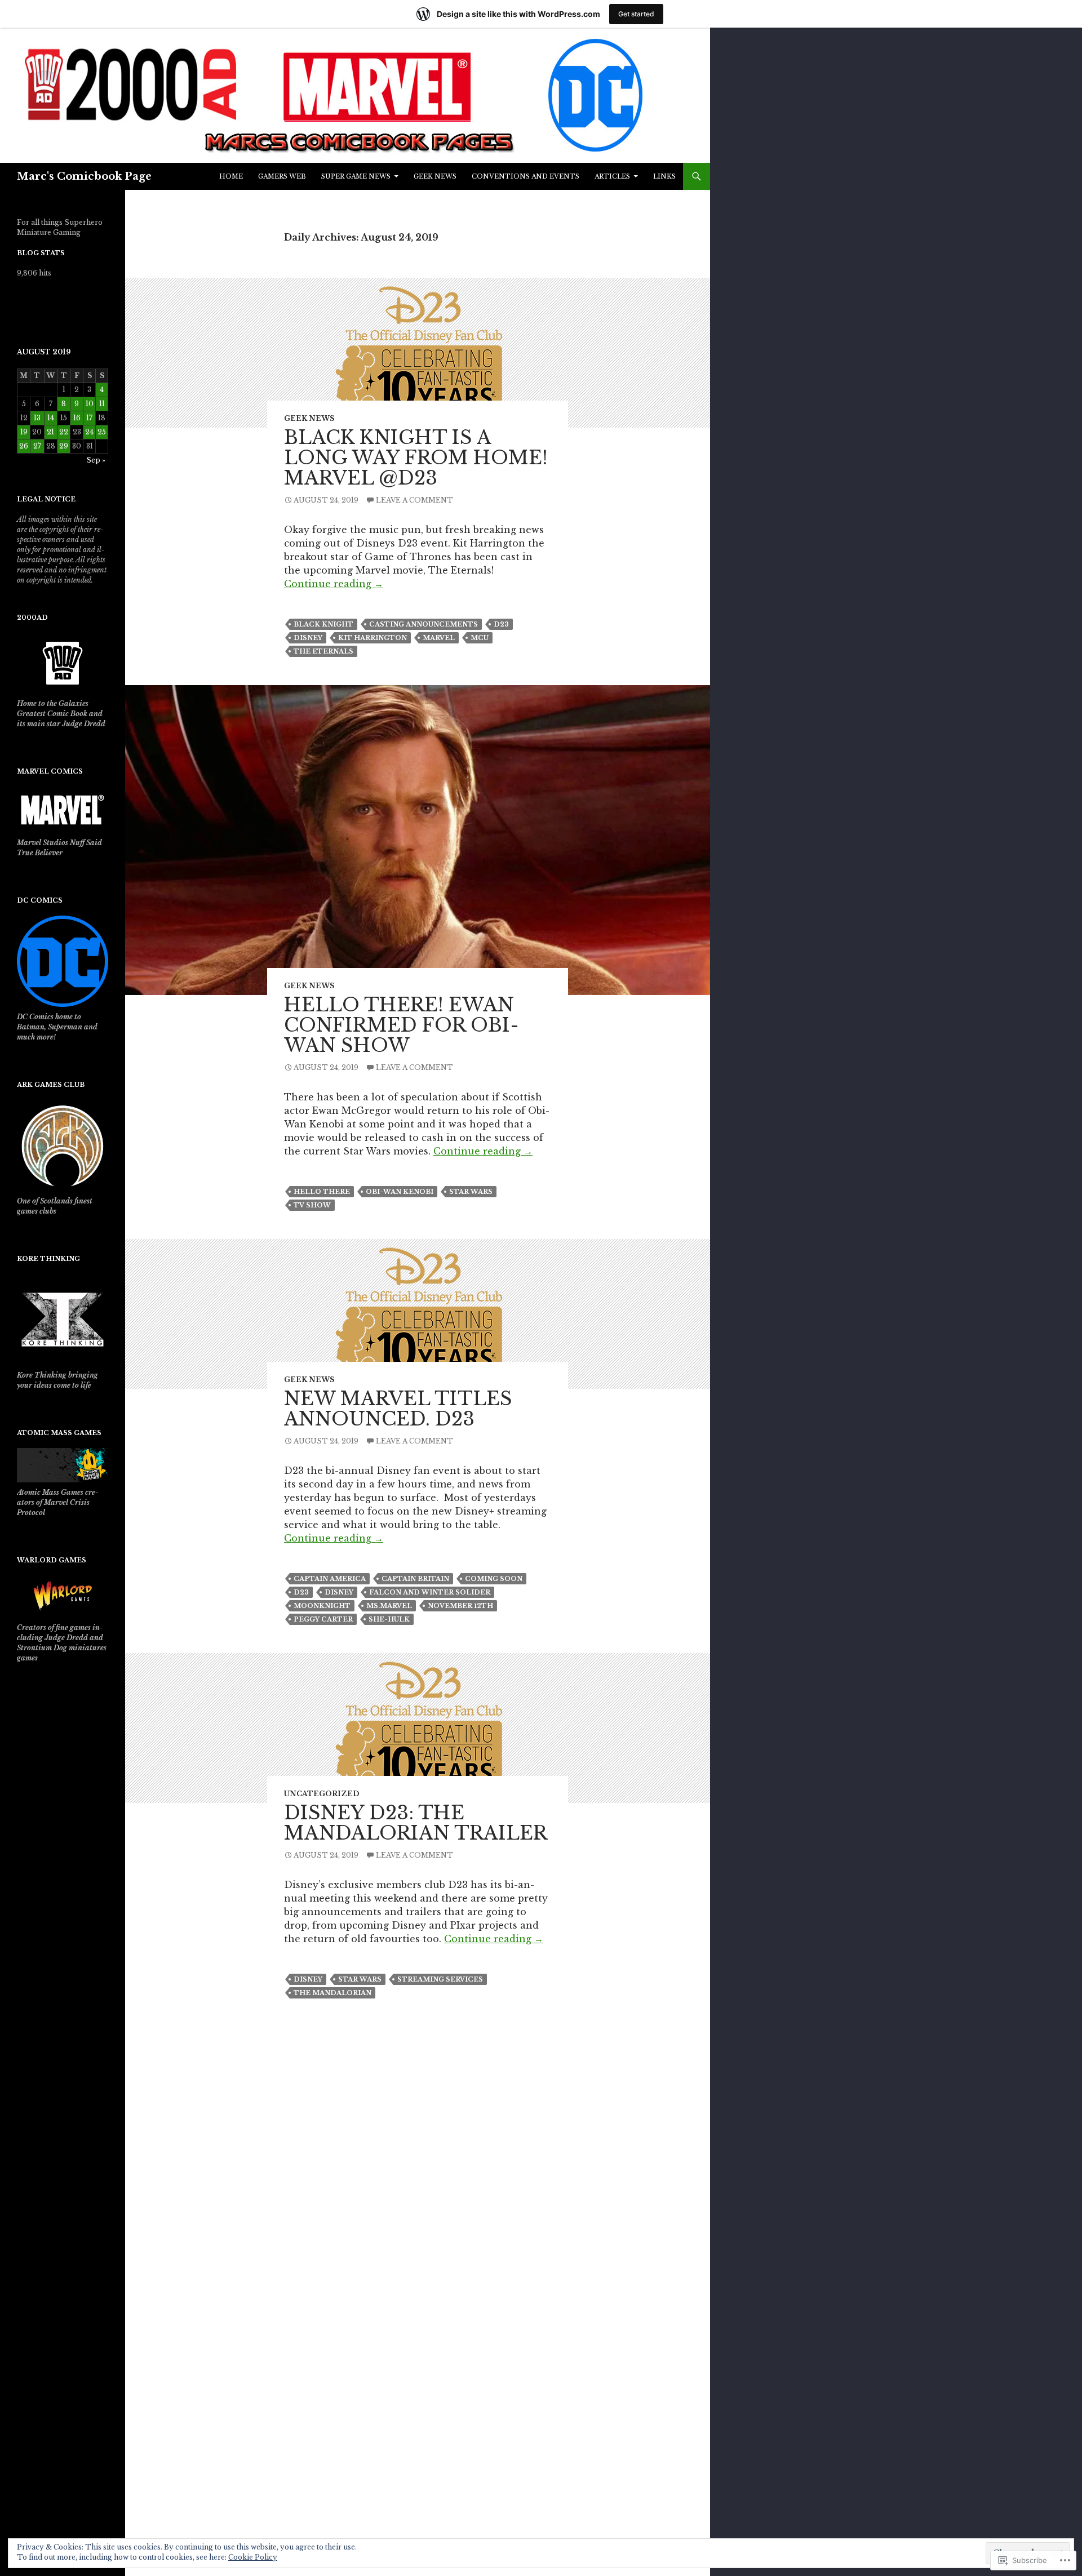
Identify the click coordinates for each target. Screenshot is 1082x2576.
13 (37, 418)
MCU (480, 638)
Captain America (330, 1579)
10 (90, 404)
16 (77, 418)
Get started (636, 14)
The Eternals (323, 651)
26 (24, 446)
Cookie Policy (253, 2557)
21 (50, 432)
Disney (308, 638)
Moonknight (322, 1606)
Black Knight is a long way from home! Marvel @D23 (416, 458)
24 (89, 432)
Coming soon (494, 1579)
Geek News (435, 176)
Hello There (322, 1192)
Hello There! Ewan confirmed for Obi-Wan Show (402, 1025)
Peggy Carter (323, 1619)
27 (37, 446)
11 (102, 404)
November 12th (460, 1606)
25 (102, 432)
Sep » (96, 460)
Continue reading (334, 584)
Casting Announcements (424, 624)
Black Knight (323, 624)
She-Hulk (389, 1619)
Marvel (439, 638)
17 (89, 418)
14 (51, 418)
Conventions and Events (526, 176)
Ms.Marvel (389, 1606)
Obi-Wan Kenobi (400, 1192)
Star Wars (471, 1192)
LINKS (664, 176)
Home (231, 176)
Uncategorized (322, 1794)
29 (64, 446)
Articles (612, 176)
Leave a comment (414, 500)
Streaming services (440, 1979)
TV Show (312, 1205)
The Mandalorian (332, 1993)
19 (24, 432)
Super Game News (356, 176)
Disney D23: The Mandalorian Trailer (416, 1823)
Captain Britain (415, 1579)
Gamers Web (282, 176)
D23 (501, 624)
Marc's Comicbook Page (84, 176)
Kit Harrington (373, 638)
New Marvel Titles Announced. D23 (398, 1409)
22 (64, 432)
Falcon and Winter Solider (430, 1592)
